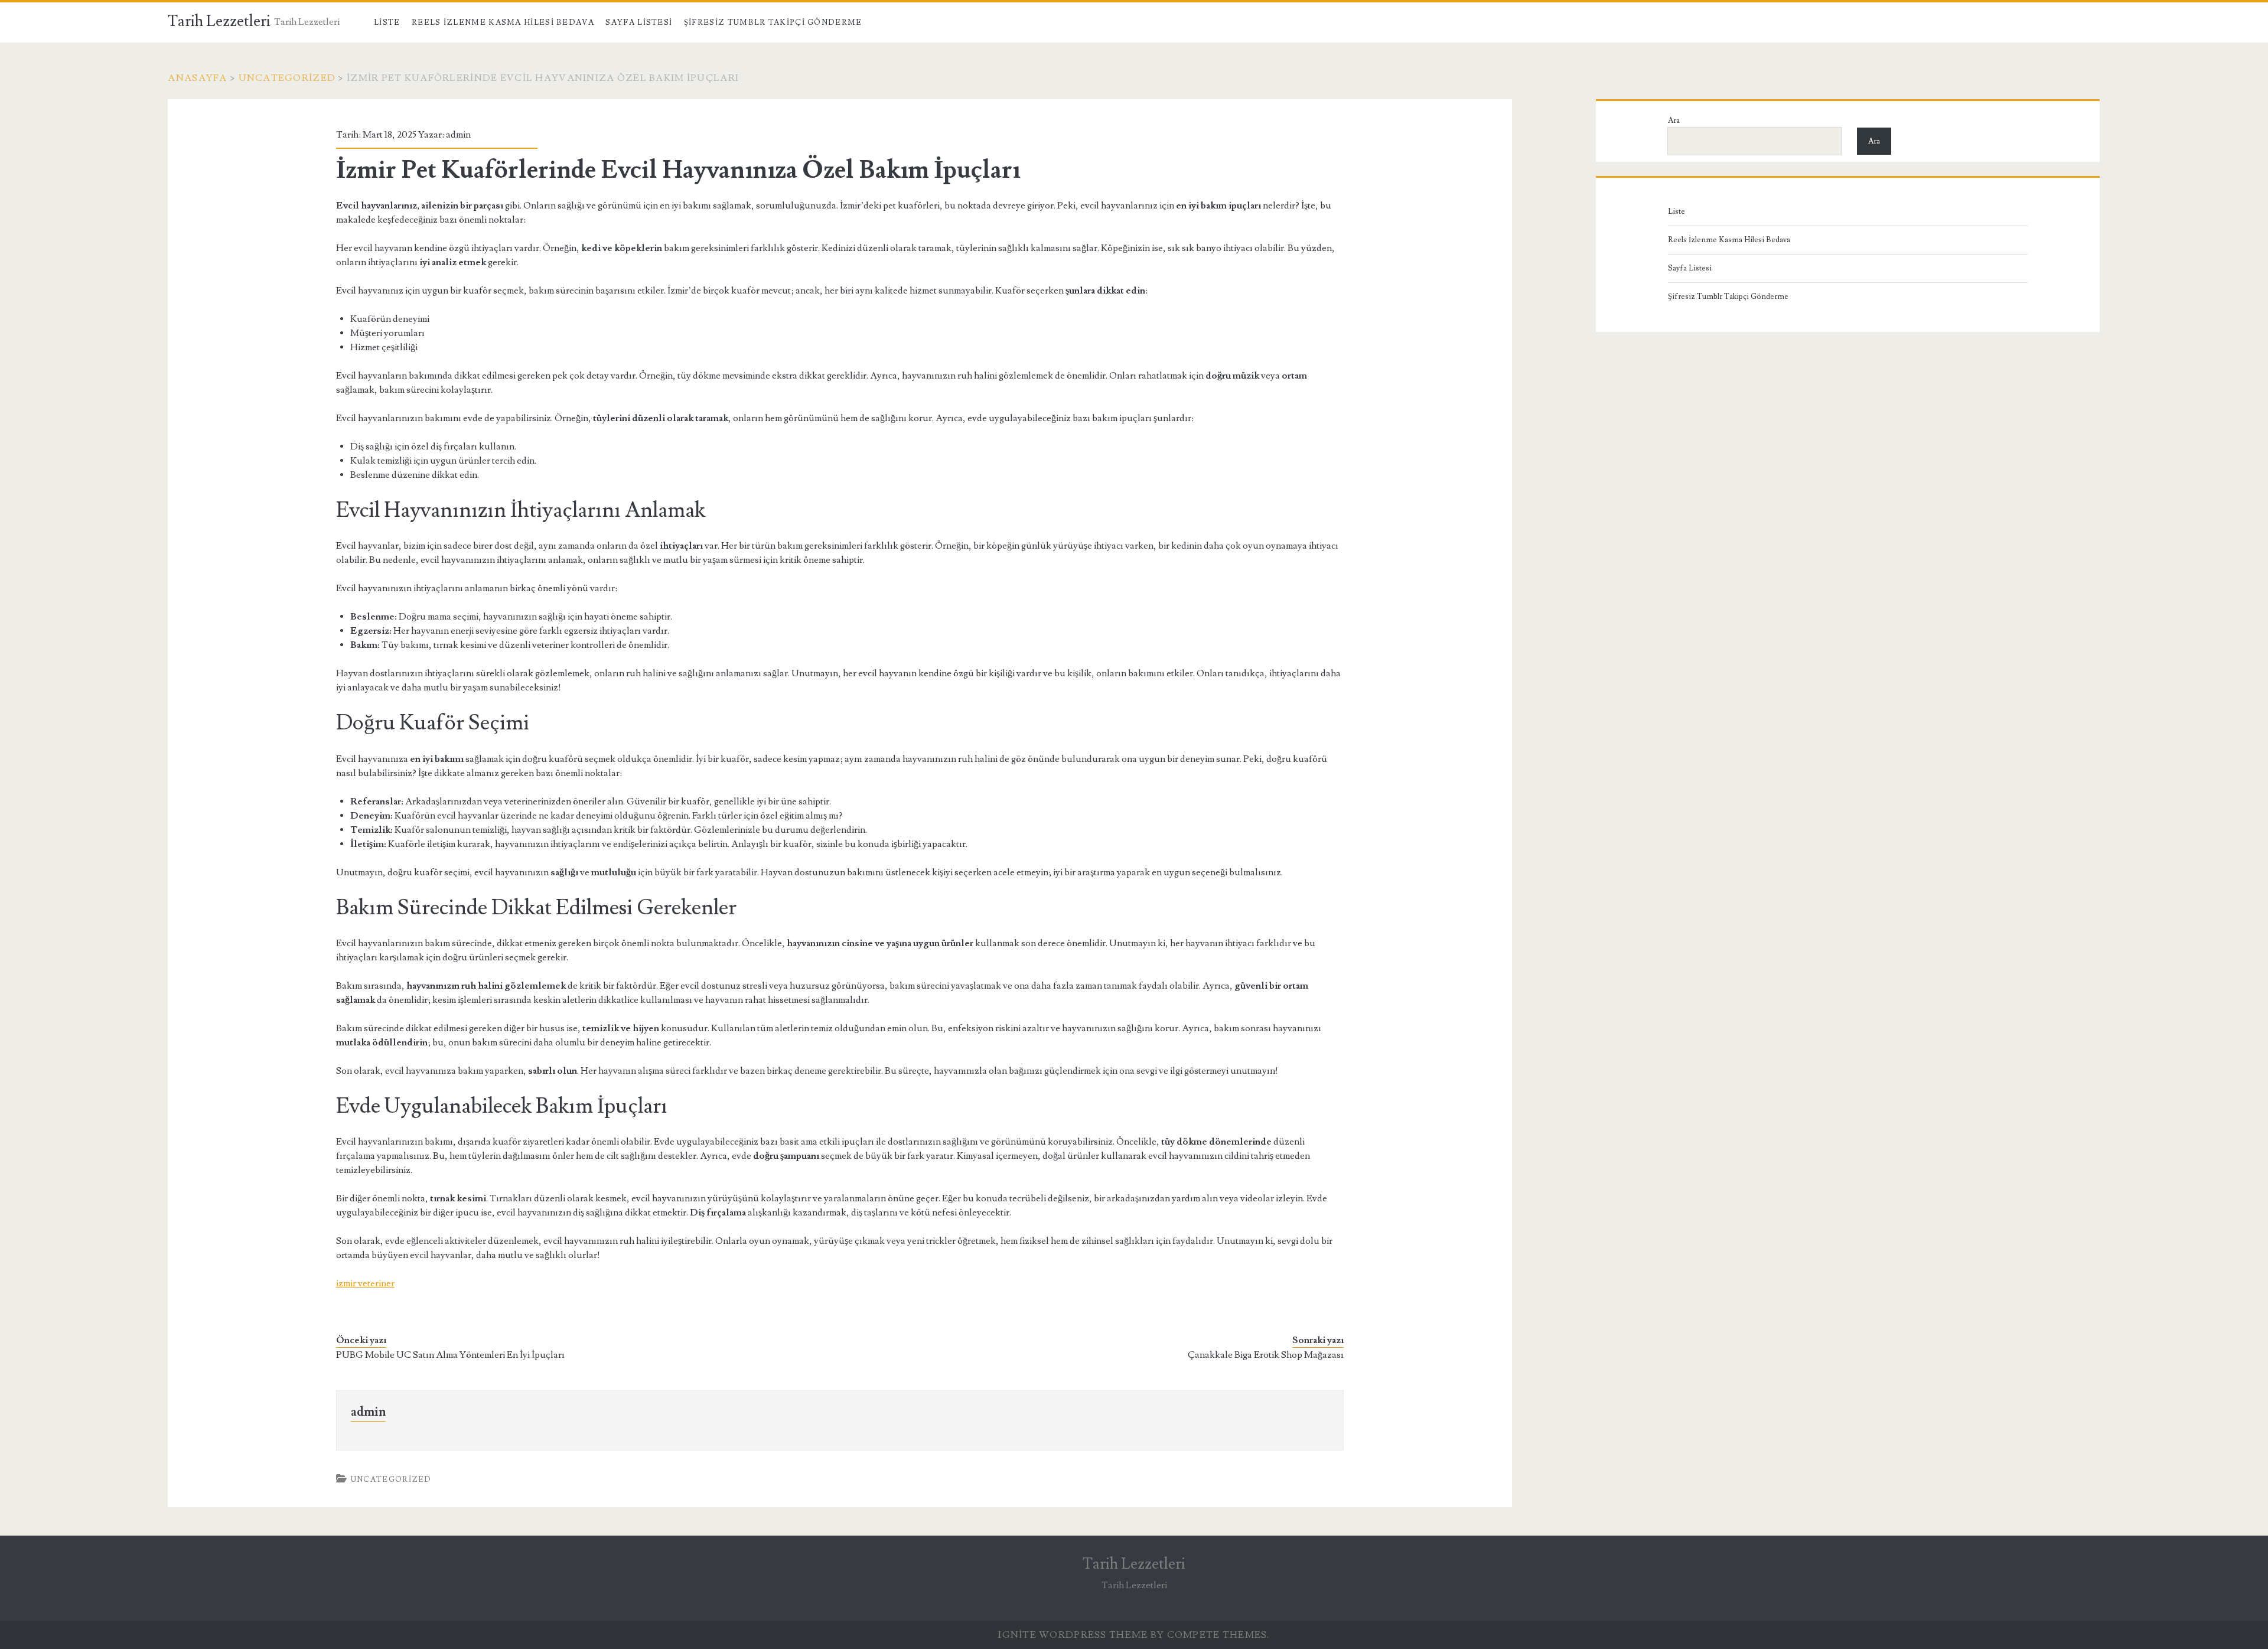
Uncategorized (287, 78)
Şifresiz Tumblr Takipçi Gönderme (773, 22)
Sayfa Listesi (639, 22)
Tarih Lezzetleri (219, 21)
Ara (1674, 120)
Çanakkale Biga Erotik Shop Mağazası (1266, 1355)
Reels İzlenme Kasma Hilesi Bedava (503, 22)
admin (458, 135)
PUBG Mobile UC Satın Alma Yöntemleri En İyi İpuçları (450, 1355)
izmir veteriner (365, 1283)
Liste (387, 22)
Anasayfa (197, 78)
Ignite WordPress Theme (1073, 1635)
